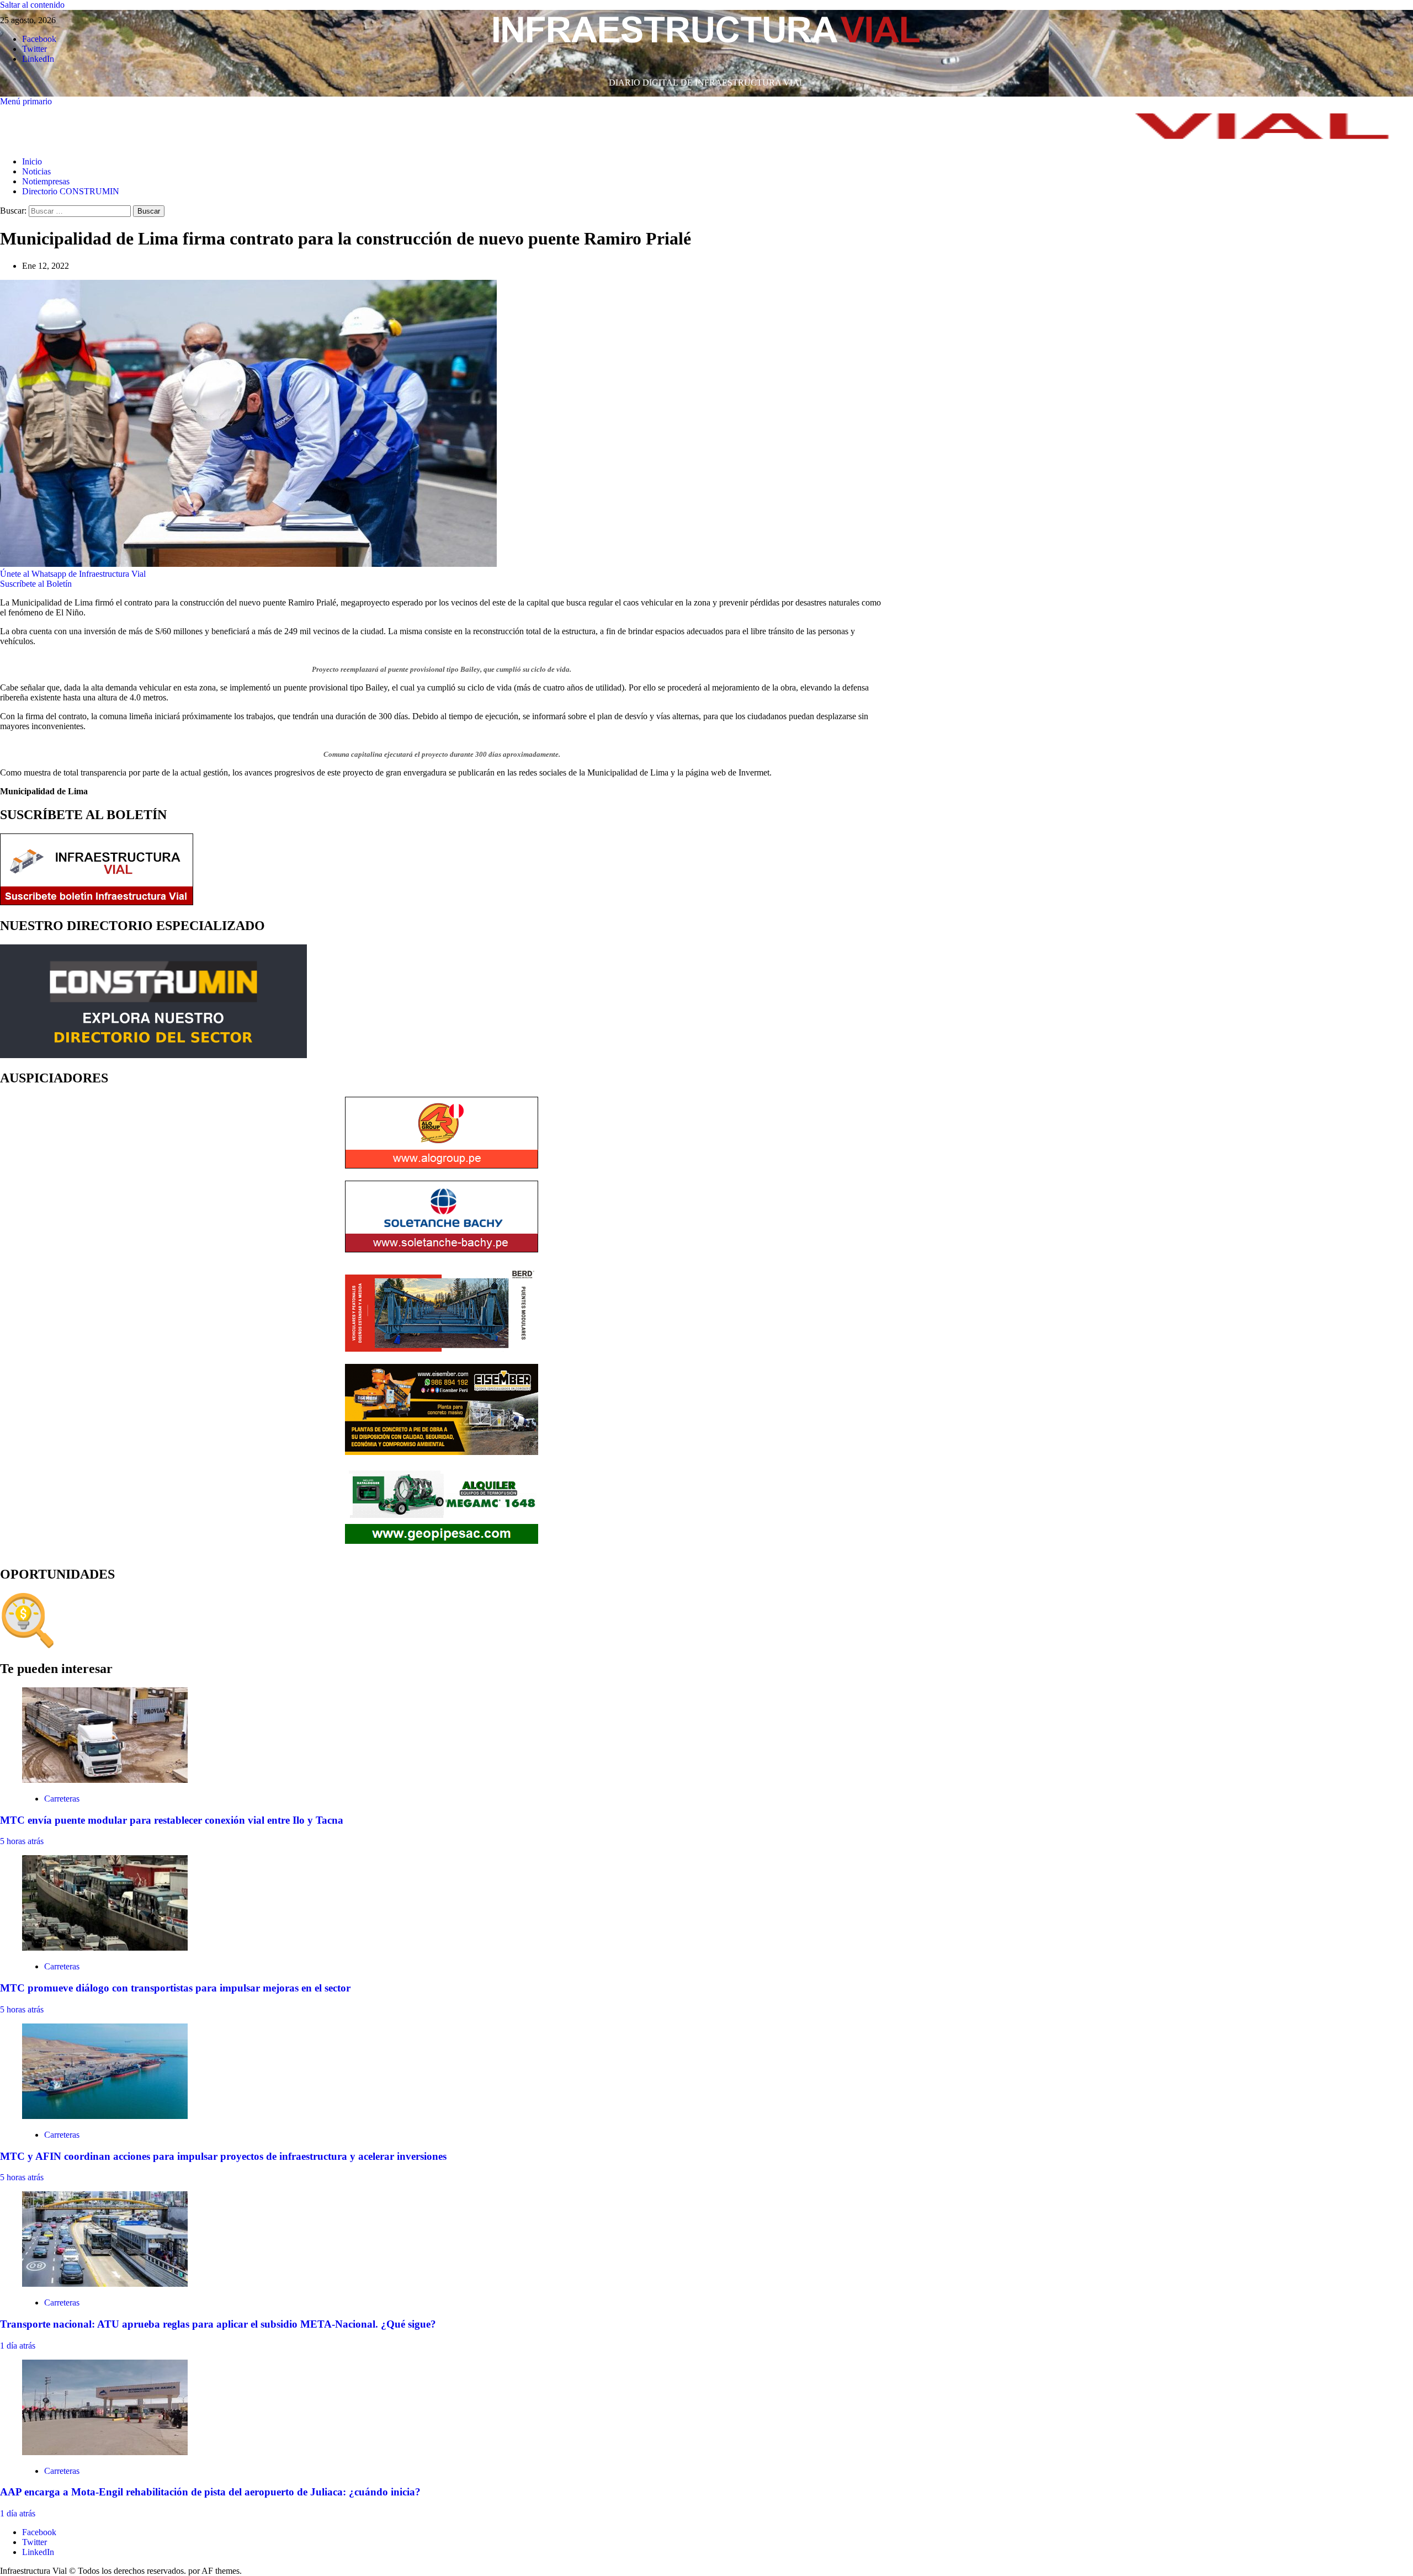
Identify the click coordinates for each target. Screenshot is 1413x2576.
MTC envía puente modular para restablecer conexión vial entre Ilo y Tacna (172, 1820)
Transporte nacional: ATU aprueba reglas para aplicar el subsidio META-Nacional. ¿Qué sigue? (218, 2324)
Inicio (32, 161)
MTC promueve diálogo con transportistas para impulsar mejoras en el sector (175, 1988)
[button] (26, 101)
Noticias (36, 171)
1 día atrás (18, 2346)
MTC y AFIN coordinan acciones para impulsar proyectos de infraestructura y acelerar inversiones (223, 2156)
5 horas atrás (22, 1841)
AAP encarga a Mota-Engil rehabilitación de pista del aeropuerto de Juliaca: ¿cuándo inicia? (210, 2492)
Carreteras (62, 1799)
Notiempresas (46, 181)
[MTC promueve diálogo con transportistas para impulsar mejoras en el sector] (105, 1948)
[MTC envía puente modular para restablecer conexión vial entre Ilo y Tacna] (105, 1780)
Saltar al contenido (32, 5)
